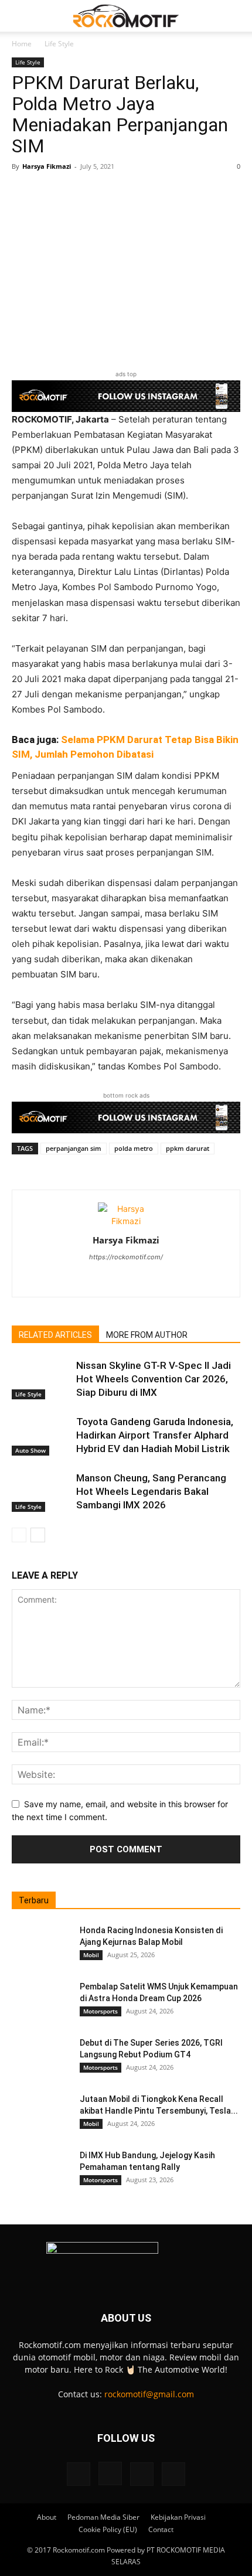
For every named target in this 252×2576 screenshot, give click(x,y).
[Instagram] (102, 1280)
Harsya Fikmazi (47, 166)
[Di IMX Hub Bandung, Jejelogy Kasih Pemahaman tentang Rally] (41, 2170)
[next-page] (38, 1535)
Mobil (91, 1955)
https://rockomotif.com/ (126, 1257)
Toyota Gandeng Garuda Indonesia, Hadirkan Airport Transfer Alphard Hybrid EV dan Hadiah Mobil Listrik (155, 1435)
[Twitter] (151, 1280)
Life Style (59, 44)
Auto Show (30, 1450)
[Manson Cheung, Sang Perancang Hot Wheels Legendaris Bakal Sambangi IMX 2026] (41, 1492)
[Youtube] (173, 2474)
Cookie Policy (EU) (108, 2529)
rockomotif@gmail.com (149, 2394)
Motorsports (101, 2011)
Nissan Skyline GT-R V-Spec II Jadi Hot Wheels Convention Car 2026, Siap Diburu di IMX (154, 1379)
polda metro (134, 1148)
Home (22, 44)
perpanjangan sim (74, 1148)
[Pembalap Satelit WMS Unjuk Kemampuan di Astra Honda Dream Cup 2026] (41, 2001)
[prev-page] (19, 1535)
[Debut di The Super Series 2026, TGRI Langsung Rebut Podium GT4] (41, 2057)
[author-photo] (126, 1221)
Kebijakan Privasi (178, 2517)
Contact (161, 2529)
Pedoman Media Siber (103, 2517)
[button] (20, 16)
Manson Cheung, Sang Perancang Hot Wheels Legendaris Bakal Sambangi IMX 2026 (151, 1491)
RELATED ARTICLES (55, 1335)
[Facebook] (79, 2474)
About (47, 2517)
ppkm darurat (188, 1148)
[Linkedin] (126, 1280)
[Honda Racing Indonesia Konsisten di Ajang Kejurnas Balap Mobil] (41, 1945)
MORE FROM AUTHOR (147, 1335)
